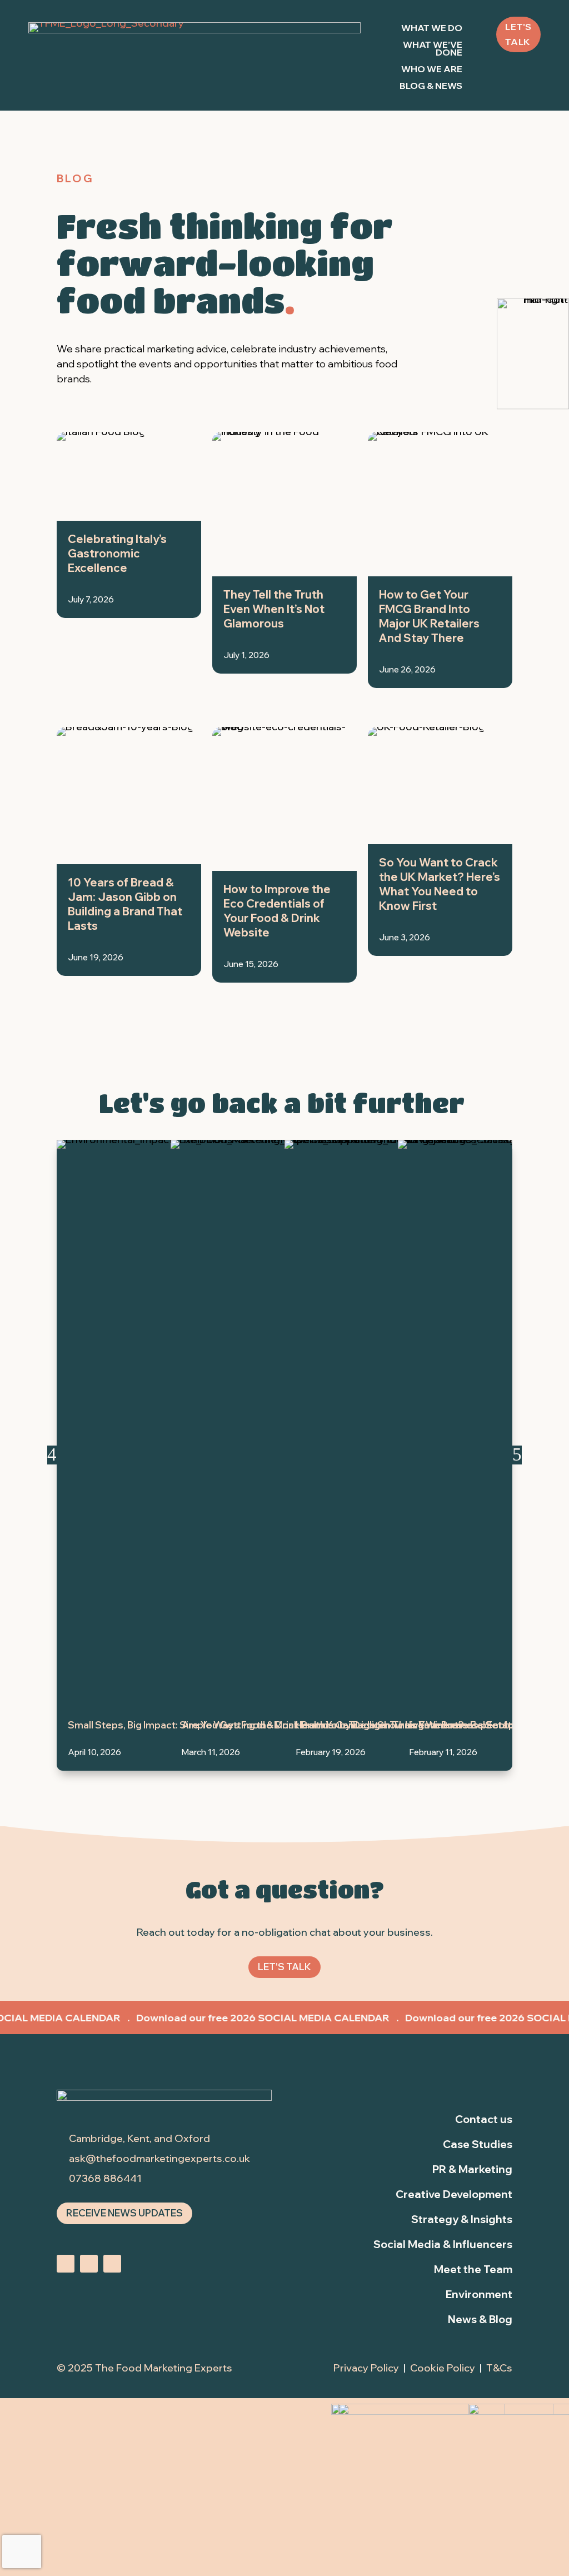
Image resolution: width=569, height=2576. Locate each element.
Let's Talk (284, 1967)
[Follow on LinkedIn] (89, 2264)
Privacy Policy (366, 2368)
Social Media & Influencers (443, 2244)
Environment (479, 2294)
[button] (52, 1455)
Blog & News (431, 86)
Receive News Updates (124, 2213)
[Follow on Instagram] (66, 2264)
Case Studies (478, 2144)
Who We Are (432, 70)
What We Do (432, 29)
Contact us (484, 2119)
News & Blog (480, 2319)
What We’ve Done (432, 49)
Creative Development (454, 2194)
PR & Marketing (472, 2169)
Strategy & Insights (462, 2219)
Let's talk (518, 34)
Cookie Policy (443, 2368)
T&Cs (499, 2368)
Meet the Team (473, 2269)
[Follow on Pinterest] (112, 2264)
